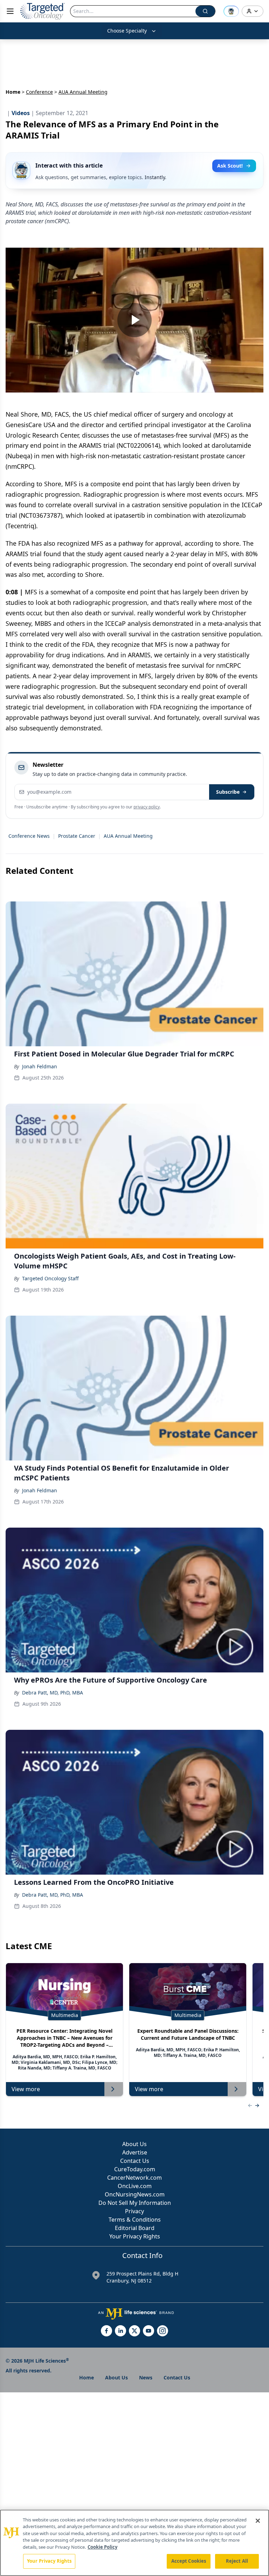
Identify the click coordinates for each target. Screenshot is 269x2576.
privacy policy (147, 807)
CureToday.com (135, 2169)
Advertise (135, 2152)
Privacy (134, 2211)
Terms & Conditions (135, 2220)
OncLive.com (135, 2186)
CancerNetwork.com (134, 2178)
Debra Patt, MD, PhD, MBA (53, 1693)
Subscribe (228, 792)
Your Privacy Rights (135, 2236)
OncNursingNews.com (135, 2194)
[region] (134, 2543)
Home (13, 92)
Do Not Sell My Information (135, 2203)
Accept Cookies (189, 2561)
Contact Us (135, 2161)
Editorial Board (135, 2228)
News (146, 2377)
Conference (39, 92)
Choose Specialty (127, 31)
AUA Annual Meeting (128, 836)
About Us (134, 2144)
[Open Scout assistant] (231, 11)
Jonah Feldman (40, 1066)
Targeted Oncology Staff (50, 1278)
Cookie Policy (102, 2547)
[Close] (258, 2521)
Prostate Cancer (77, 836)
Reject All (237, 2561)
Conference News (29, 836)
